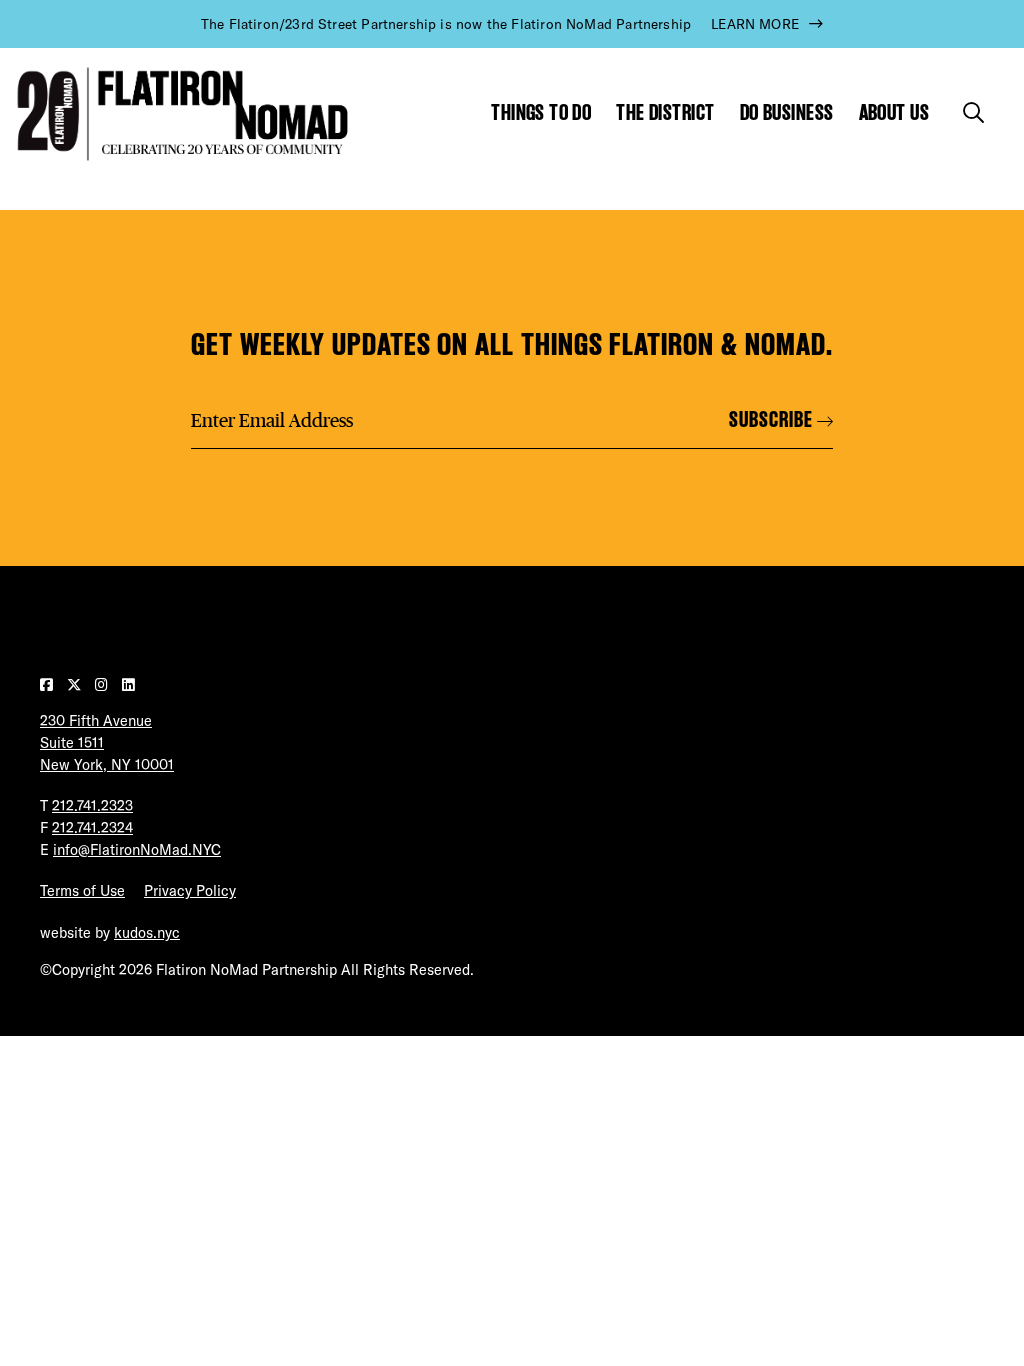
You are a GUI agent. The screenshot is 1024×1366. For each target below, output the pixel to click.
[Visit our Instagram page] (103, 685)
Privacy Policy (190, 891)
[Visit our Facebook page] (48, 685)
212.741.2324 (92, 828)
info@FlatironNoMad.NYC (137, 850)
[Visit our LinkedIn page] (128, 685)
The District (665, 112)
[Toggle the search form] (973, 112)
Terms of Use (82, 891)
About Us (894, 112)
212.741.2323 (92, 806)
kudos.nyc (147, 933)
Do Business (787, 112)
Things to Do (541, 112)
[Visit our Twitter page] (76, 685)
